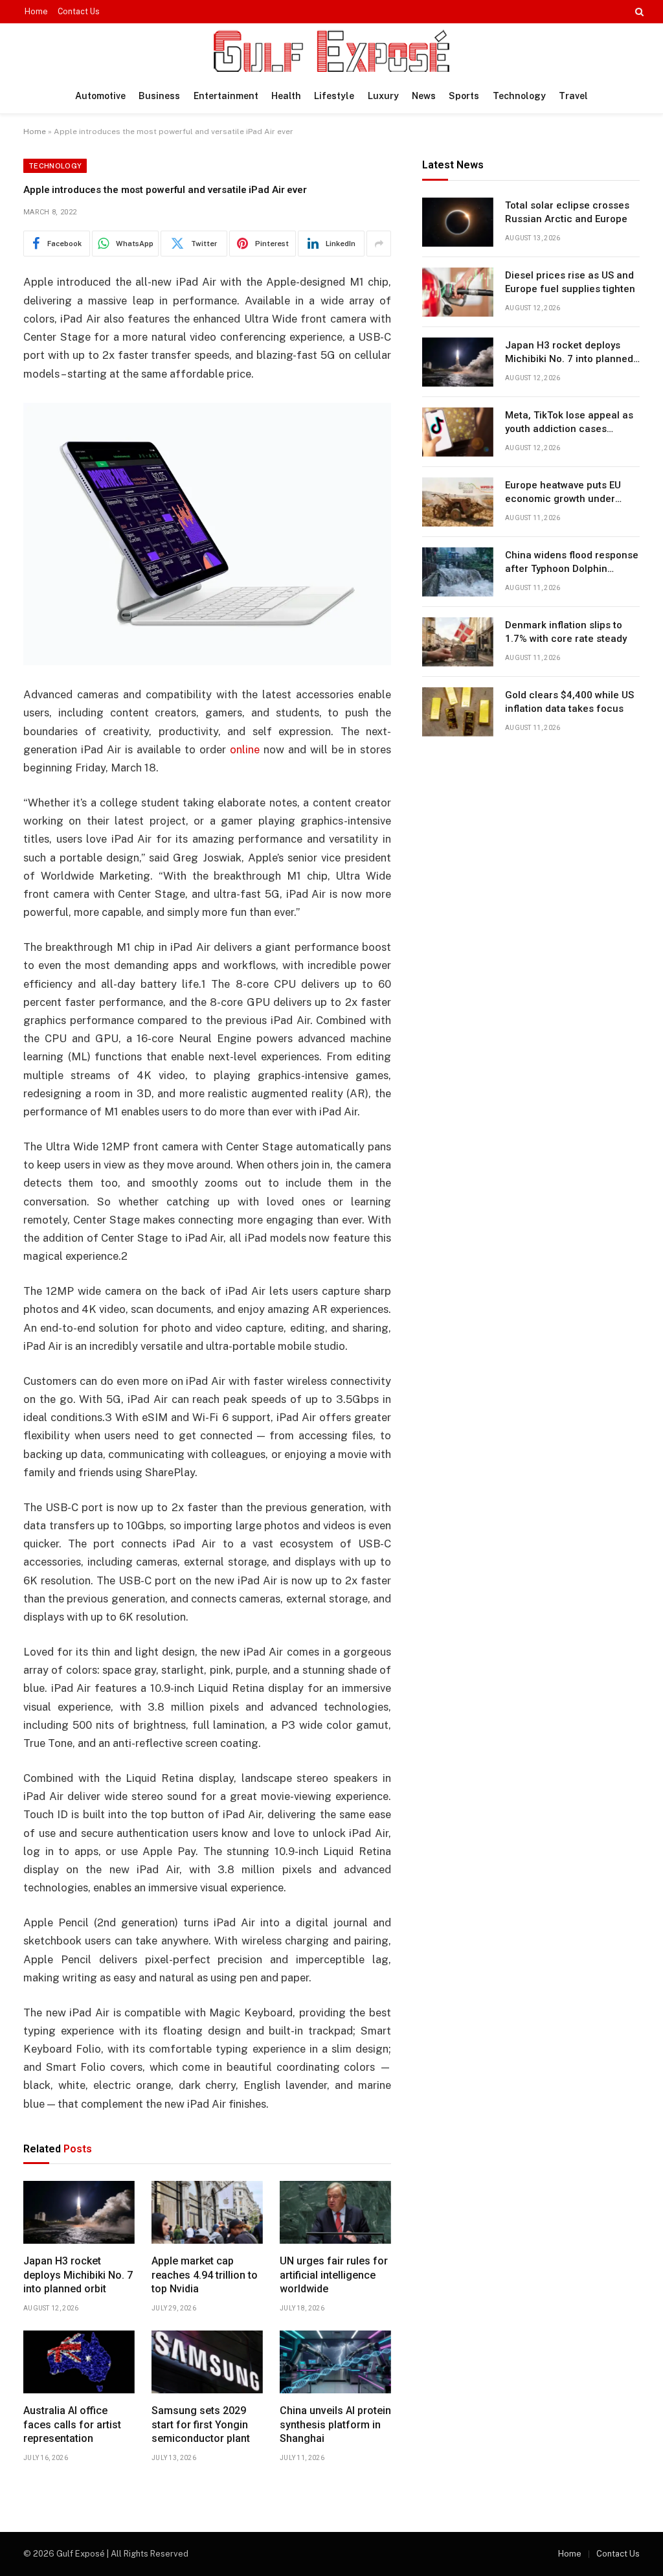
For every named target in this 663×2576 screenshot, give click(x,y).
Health (286, 96)
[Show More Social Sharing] (379, 244)
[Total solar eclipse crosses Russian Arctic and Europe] (458, 222)
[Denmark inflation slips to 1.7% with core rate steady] (458, 642)
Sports (464, 96)
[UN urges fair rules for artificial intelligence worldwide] (335, 2212)
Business (159, 96)
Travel (573, 96)
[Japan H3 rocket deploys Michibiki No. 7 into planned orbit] (79, 2212)
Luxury (383, 96)
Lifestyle (334, 96)
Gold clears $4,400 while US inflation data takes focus (569, 702)
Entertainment (226, 96)
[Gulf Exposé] (331, 51)
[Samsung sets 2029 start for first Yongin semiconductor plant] (207, 2362)
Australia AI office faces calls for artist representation (72, 2425)
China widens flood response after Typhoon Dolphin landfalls (572, 563)
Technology (519, 96)
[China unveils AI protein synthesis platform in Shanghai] (335, 2362)
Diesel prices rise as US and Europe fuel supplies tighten (570, 282)
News (424, 96)
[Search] (638, 12)
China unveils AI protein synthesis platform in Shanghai (335, 2425)
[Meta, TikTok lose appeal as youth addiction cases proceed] (458, 432)
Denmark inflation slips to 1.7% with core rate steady (566, 632)
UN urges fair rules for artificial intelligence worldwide (334, 2275)
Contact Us (79, 12)
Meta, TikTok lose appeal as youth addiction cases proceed (569, 423)
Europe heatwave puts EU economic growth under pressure (563, 493)
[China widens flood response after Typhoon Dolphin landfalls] (458, 572)
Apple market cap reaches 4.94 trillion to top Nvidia (205, 2275)
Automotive (100, 96)
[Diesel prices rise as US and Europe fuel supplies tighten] (458, 292)
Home (36, 12)
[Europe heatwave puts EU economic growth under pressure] (458, 502)
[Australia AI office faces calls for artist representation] (79, 2362)
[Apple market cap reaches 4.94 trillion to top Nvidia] (207, 2212)
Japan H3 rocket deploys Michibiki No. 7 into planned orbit (78, 2275)
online (245, 749)
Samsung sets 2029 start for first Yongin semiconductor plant (201, 2425)
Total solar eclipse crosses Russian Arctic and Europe (567, 212)
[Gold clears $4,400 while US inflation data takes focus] (458, 712)
